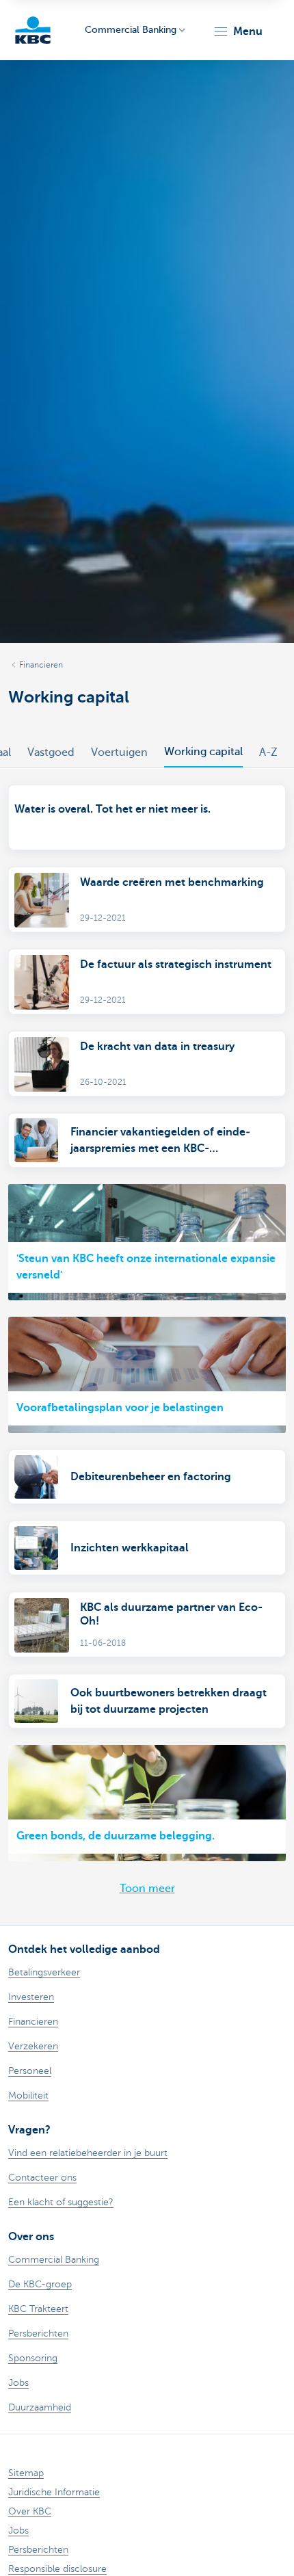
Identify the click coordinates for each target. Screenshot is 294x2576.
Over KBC (30, 2511)
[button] (238, 31)
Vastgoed (51, 752)
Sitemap (26, 2473)
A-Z (268, 752)
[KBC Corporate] (33, 30)
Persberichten (38, 2550)
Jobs (18, 2531)
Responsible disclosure (57, 2569)
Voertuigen (119, 752)
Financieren (41, 665)
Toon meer (147, 1889)
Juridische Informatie (54, 2492)
